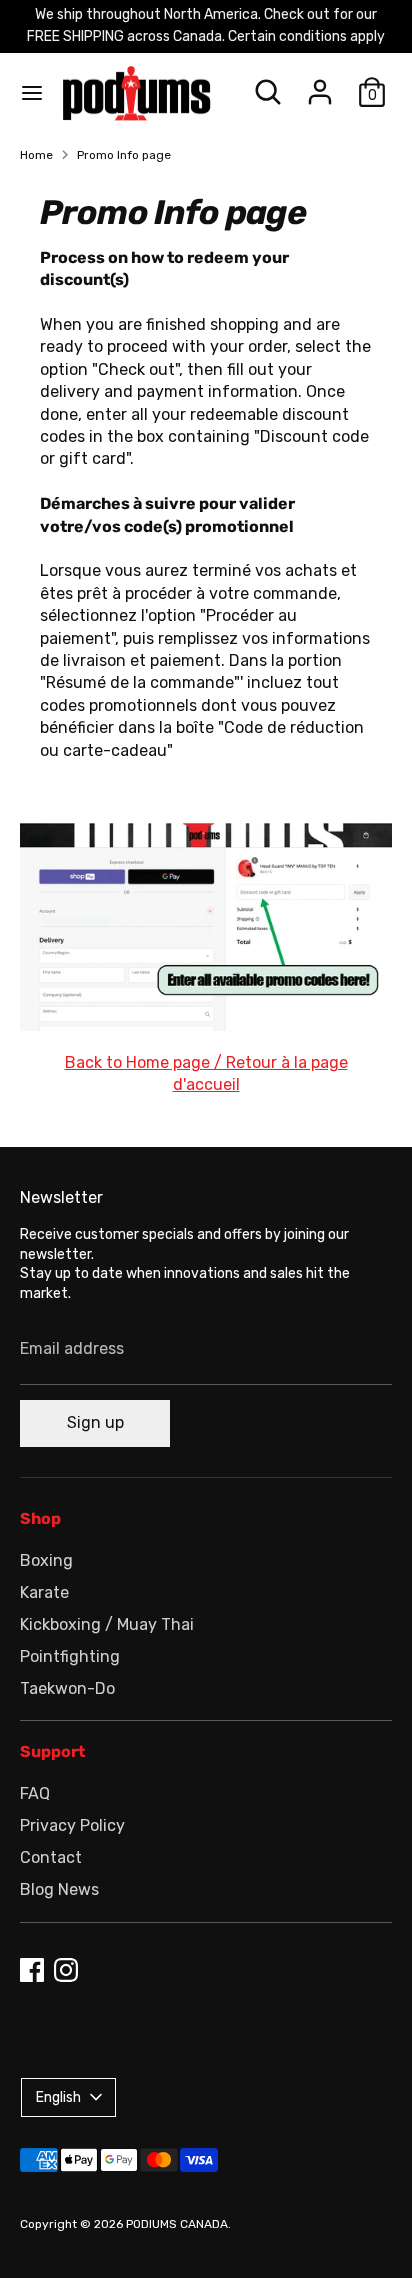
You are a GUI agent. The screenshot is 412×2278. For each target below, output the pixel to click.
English (58, 2097)
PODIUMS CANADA (177, 2224)
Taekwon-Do (67, 1688)
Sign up (95, 1422)
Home (36, 155)
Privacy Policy (72, 1825)
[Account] (320, 82)
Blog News (59, 1889)
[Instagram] (66, 1970)
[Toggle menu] (32, 92)
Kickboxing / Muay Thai (107, 1624)
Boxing (46, 1560)
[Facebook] (32, 1970)
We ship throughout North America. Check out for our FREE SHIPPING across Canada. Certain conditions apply (206, 25)
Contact (51, 1857)
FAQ (35, 1793)
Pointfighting (70, 1656)
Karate (44, 1592)
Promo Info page (124, 155)
